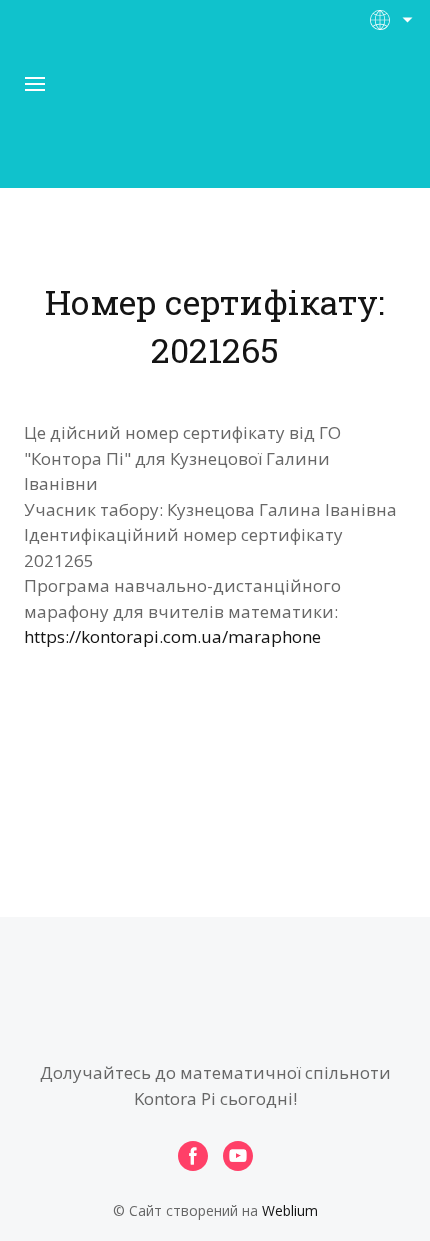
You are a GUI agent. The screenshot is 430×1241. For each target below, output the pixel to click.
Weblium (290, 1210)
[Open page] (215, 119)
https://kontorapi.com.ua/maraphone (172, 636)
